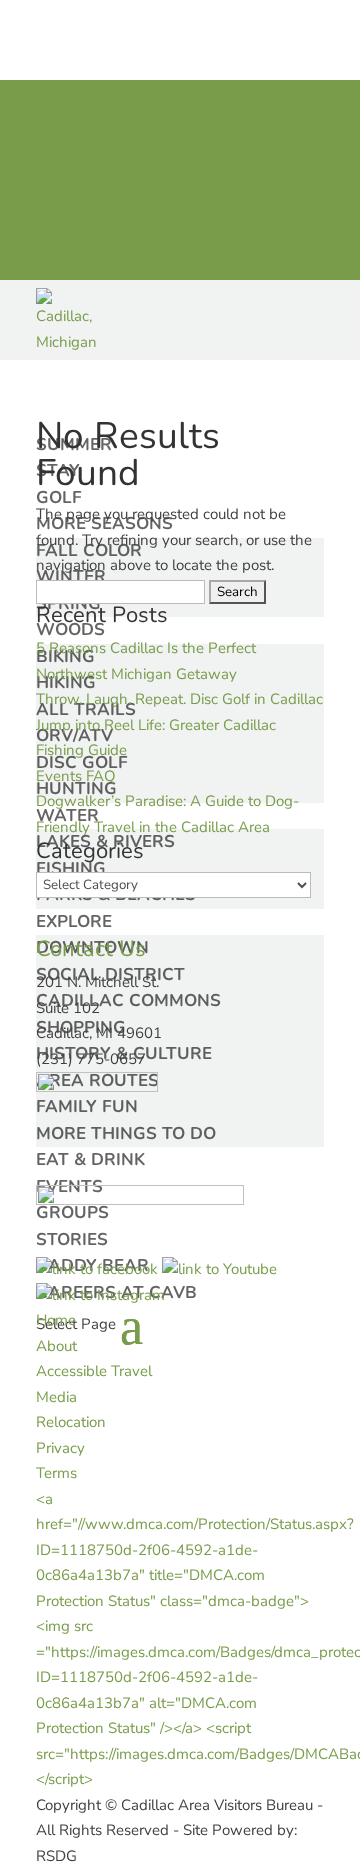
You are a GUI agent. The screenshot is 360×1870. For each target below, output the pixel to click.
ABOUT (62, 220)
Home (56, 1320)
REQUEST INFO (90, 169)
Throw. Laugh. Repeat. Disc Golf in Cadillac (179, 699)
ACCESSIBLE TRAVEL (111, 143)
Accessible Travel (94, 1371)
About (56, 1346)
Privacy (60, 1448)
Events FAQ (76, 776)
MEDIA (60, 194)
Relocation (71, 1422)
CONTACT (71, 271)
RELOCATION (83, 245)
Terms (56, 1473)
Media (56, 1397)
